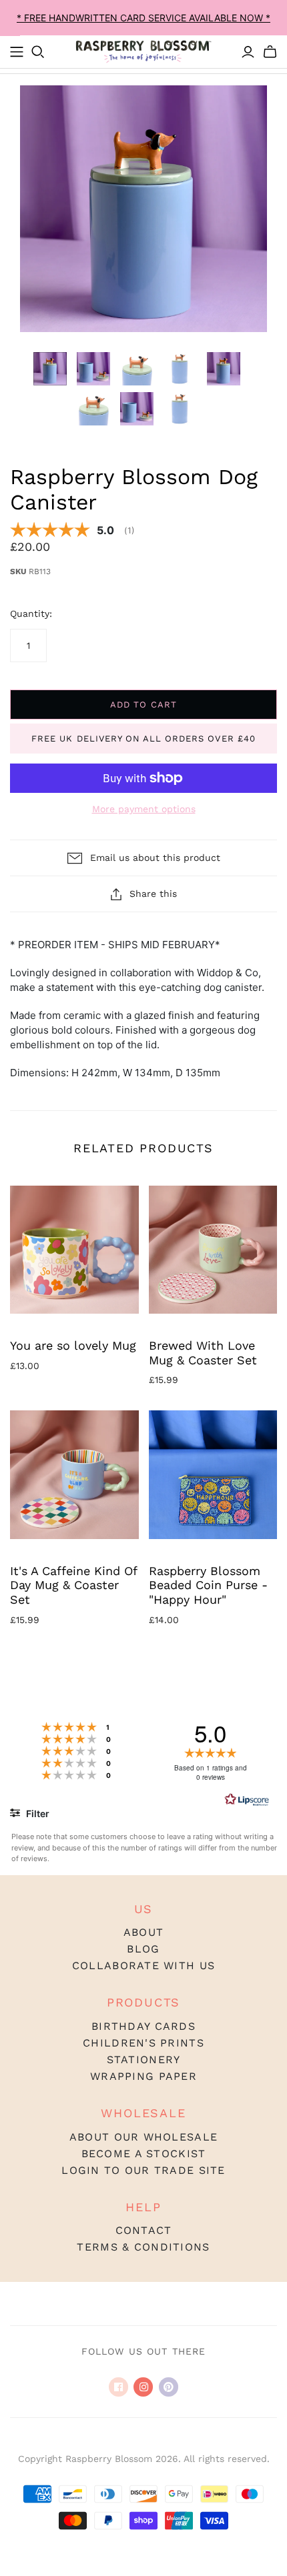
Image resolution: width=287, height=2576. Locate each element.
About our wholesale (143, 2137)
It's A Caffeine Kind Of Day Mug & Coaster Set (73, 1585)
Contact (144, 2230)
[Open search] (38, 52)
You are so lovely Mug (73, 1345)
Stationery (144, 2060)
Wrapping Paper (143, 2076)
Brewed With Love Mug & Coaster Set (203, 1353)
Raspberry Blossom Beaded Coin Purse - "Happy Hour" (208, 1585)
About (143, 1932)
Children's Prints (143, 2043)
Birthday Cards (143, 2026)
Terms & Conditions (143, 2247)
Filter (37, 1813)
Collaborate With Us (143, 1966)
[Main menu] (17, 52)
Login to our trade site (143, 2170)
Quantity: (31, 613)
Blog (143, 1949)
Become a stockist (144, 2154)
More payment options (144, 809)
